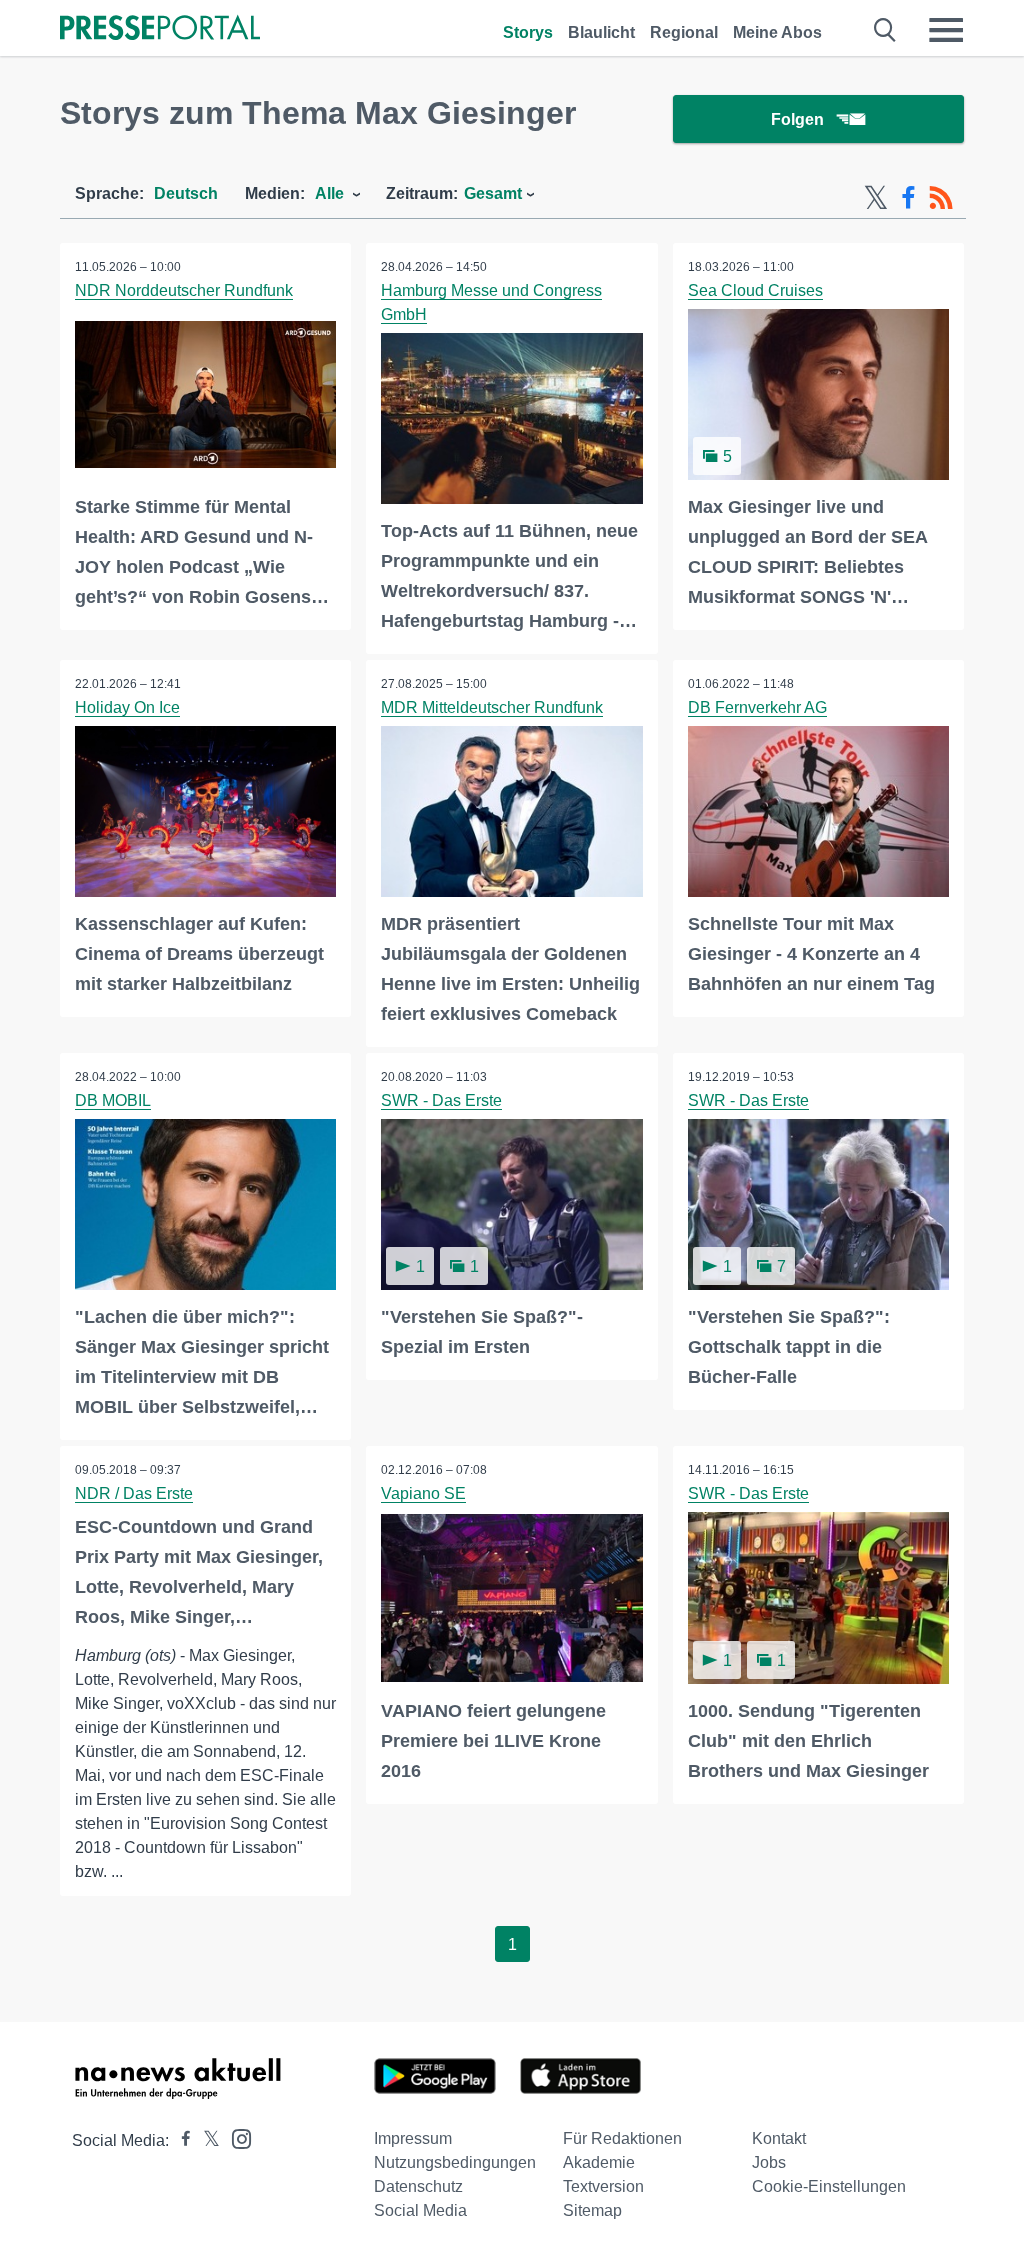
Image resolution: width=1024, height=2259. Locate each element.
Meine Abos (777, 32)
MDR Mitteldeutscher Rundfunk (492, 707)
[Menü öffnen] (946, 30)
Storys (528, 32)
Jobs (769, 2162)
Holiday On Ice (127, 707)
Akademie (599, 2162)
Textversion (603, 2186)
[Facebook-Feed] (908, 198)
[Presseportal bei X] (205, 2140)
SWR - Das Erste (441, 1100)
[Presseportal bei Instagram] (235, 2137)
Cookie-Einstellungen (829, 2186)
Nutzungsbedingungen (455, 2162)
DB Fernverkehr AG (757, 707)
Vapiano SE (423, 1493)
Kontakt (779, 2138)
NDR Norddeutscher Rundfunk (184, 290)
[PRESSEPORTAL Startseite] (160, 29)
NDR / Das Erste (134, 1493)
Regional (684, 32)
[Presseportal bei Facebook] (180, 2140)
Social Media (420, 2210)
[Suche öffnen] (885, 30)
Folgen (797, 119)
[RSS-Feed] (941, 198)
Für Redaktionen (622, 2138)
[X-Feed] (876, 198)
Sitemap (592, 2210)
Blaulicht (601, 32)
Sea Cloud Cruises (755, 290)
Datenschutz (418, 2186)
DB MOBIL (113, 1100)
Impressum (413, 2138)
